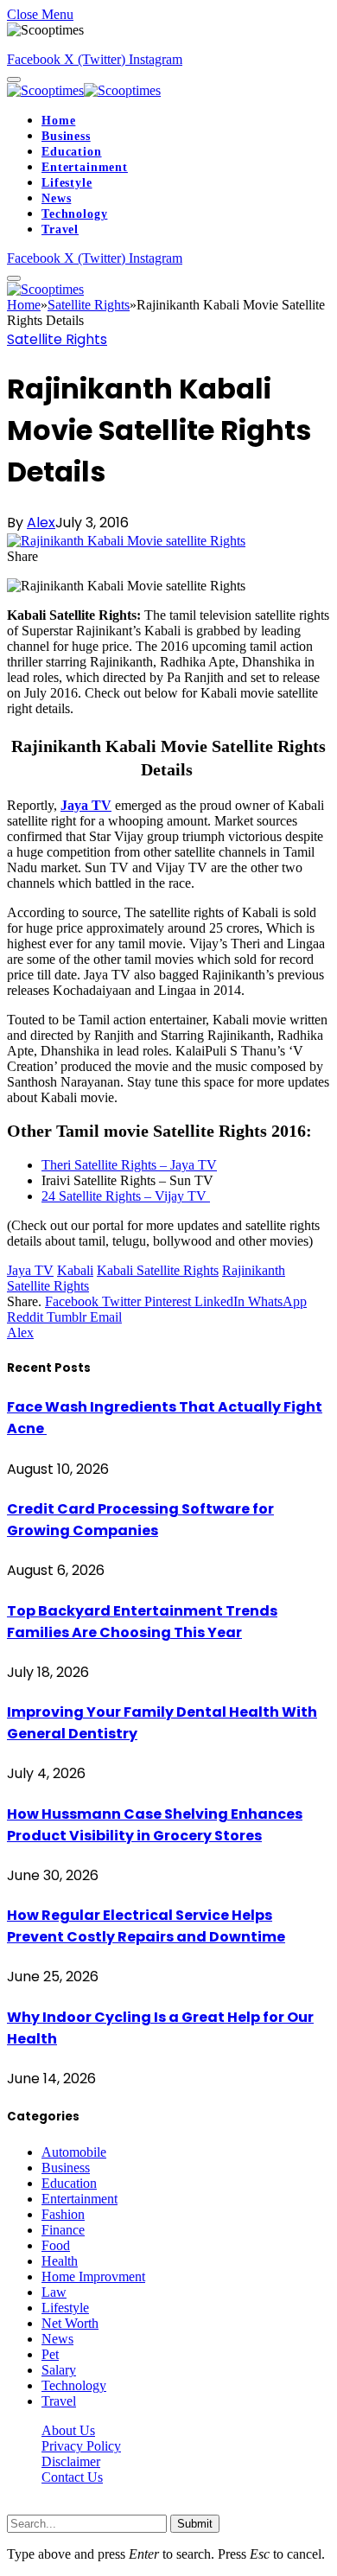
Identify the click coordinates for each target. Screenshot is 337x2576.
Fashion (63, 2214)
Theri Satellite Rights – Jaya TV (129, 1165)
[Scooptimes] (84, 90)
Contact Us (72, 2477)
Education (72, 152)
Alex (41, 523)
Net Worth (70, 2323)
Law (54, 2292)
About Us (68, 2430)
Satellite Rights (57, 339)
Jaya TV (30, 1270)
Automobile (74, 2152)
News (56, 198)
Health (60, 2261)
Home (58, 121)
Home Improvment (93, 2276)
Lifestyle (67, 183)
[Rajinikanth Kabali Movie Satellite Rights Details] (126, 541)
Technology (74, 214)
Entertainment (85, 167)
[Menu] (14, 80)
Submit (195, 2524)
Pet (50, 2354)
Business (66, 136)
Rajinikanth (254, 1270)
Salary (59, 2370)
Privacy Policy (81, 2446)
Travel (60, 230)
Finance (63, 2230)
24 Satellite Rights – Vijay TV (126, 1196)
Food (56, 2245)
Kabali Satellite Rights (158, 1270)
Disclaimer (71, 2461)
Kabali (75, 1270)
